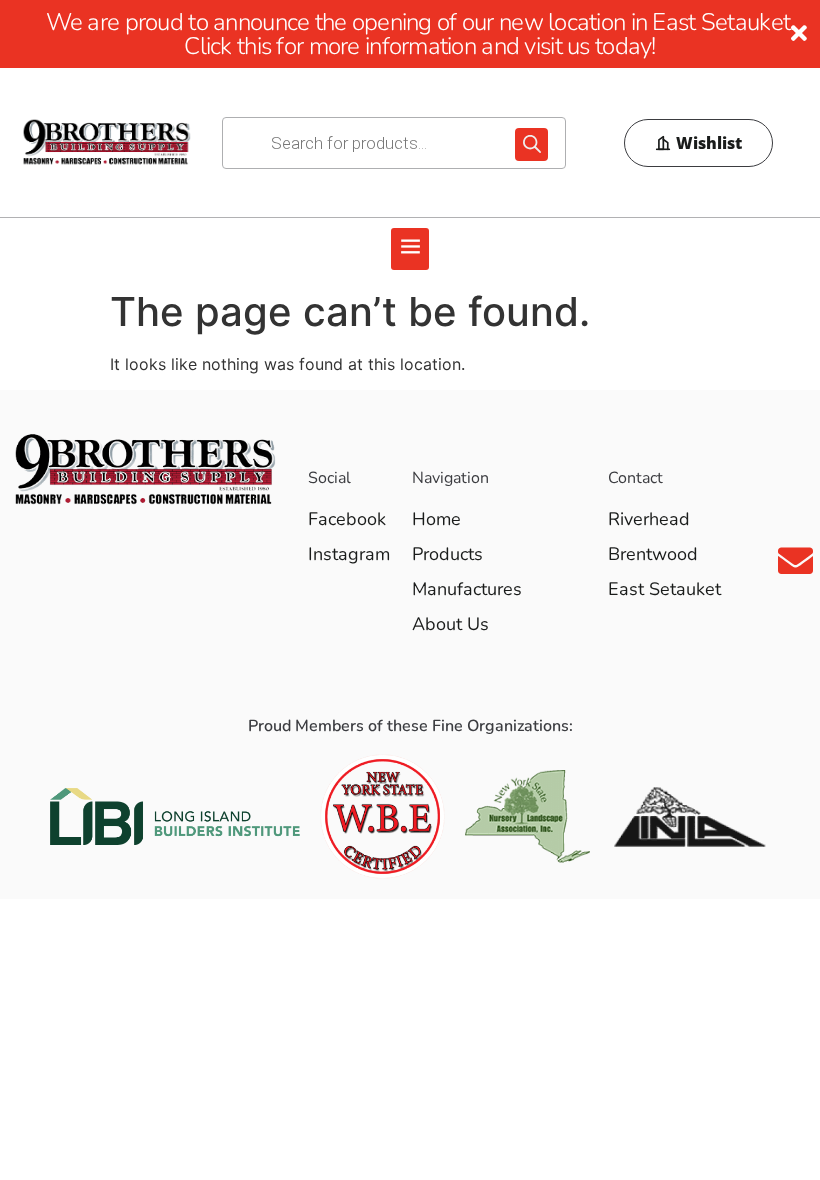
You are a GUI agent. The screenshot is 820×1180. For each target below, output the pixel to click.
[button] (410, 249)
